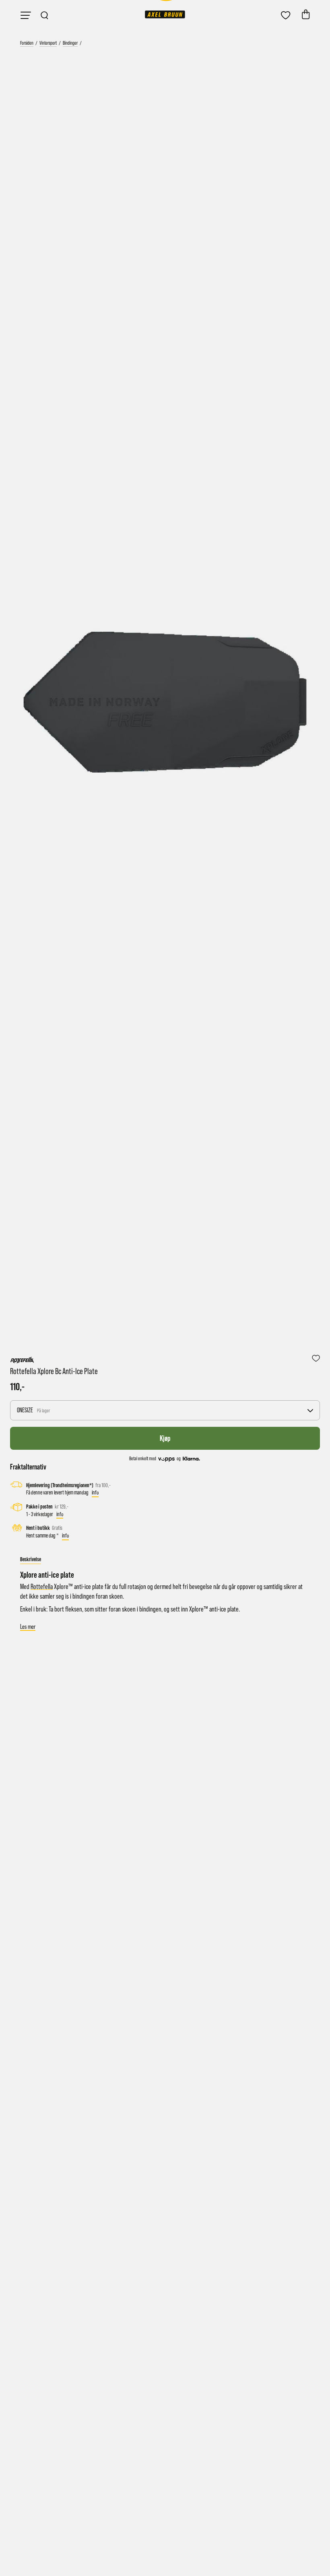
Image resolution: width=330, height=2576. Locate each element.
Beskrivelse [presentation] (31, 1559)
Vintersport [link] (48, 43)
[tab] (31, 1559)
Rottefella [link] (42, 1587)
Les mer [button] (28, 1627)
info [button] (95, 1492)
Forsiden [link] (27, 43)
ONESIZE (33, 1410)
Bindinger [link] (70, 43)
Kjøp (165, 1438)
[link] (165, 14)
